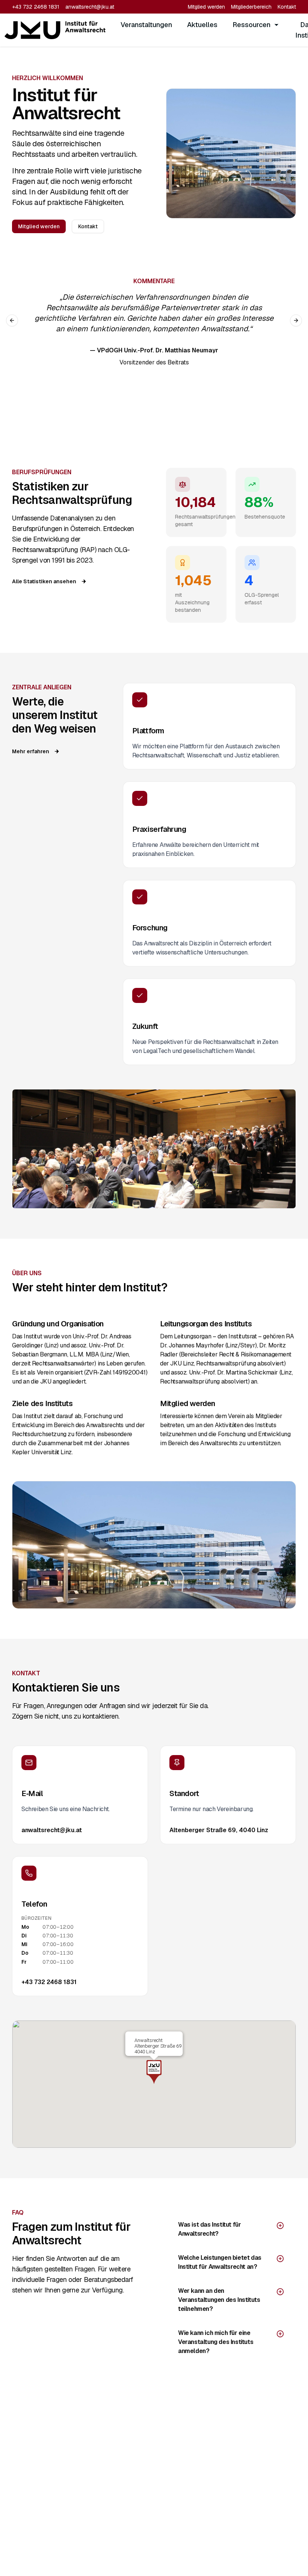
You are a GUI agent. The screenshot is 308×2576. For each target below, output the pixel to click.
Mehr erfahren (31, 751)
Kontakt (287, 7)
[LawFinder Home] (55, 30)
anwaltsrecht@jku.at (90, 7)
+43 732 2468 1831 (36, 7)
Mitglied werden (206, 7)
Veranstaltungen (146, 25)
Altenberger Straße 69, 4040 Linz (219, 1830)
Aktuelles (202, 25)
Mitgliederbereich (251, 7)
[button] (154, 2072)
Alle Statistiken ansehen (44, 581)
